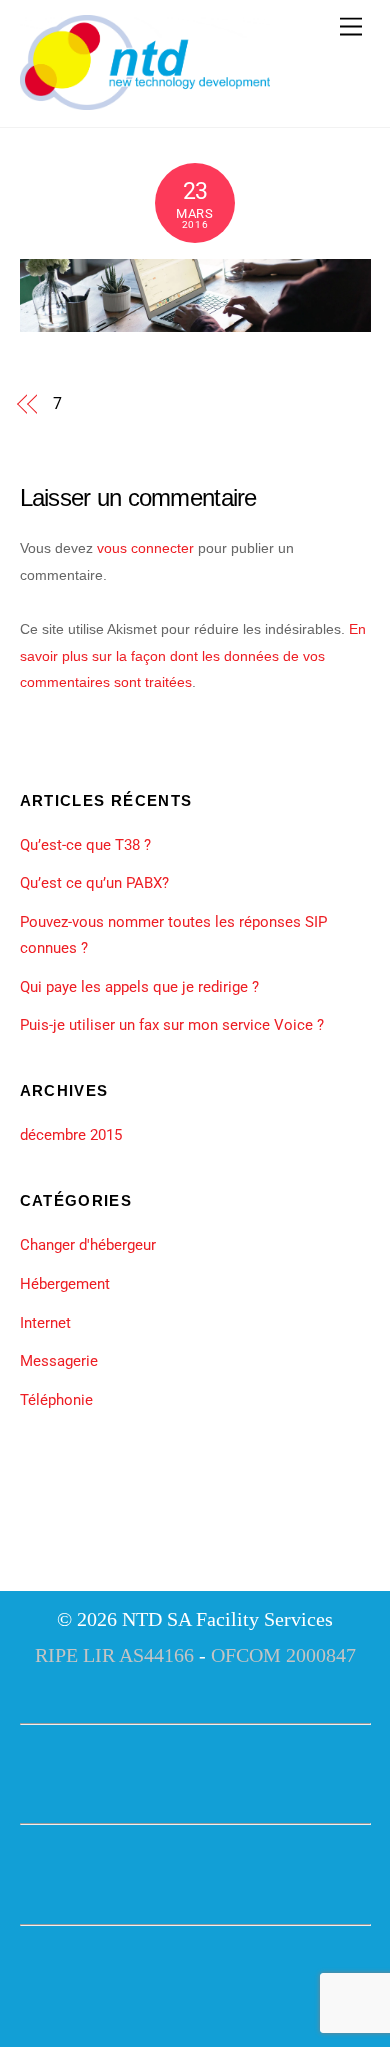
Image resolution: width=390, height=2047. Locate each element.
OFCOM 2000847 (283, 1655)
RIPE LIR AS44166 (114, 1655)
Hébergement (65, 1284)
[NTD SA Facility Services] (145, 102)
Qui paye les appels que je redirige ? (139, 987)
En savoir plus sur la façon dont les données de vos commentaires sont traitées (193, 655)
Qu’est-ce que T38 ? (85, 845)
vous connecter (145, 548)
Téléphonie (56, 1400)
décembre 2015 (71, 1135)
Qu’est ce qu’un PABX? (94, 883)
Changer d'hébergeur (88, 1245)
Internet (45, 1323)
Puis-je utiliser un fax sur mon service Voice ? (172, 1025)
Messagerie (59, 1361)
